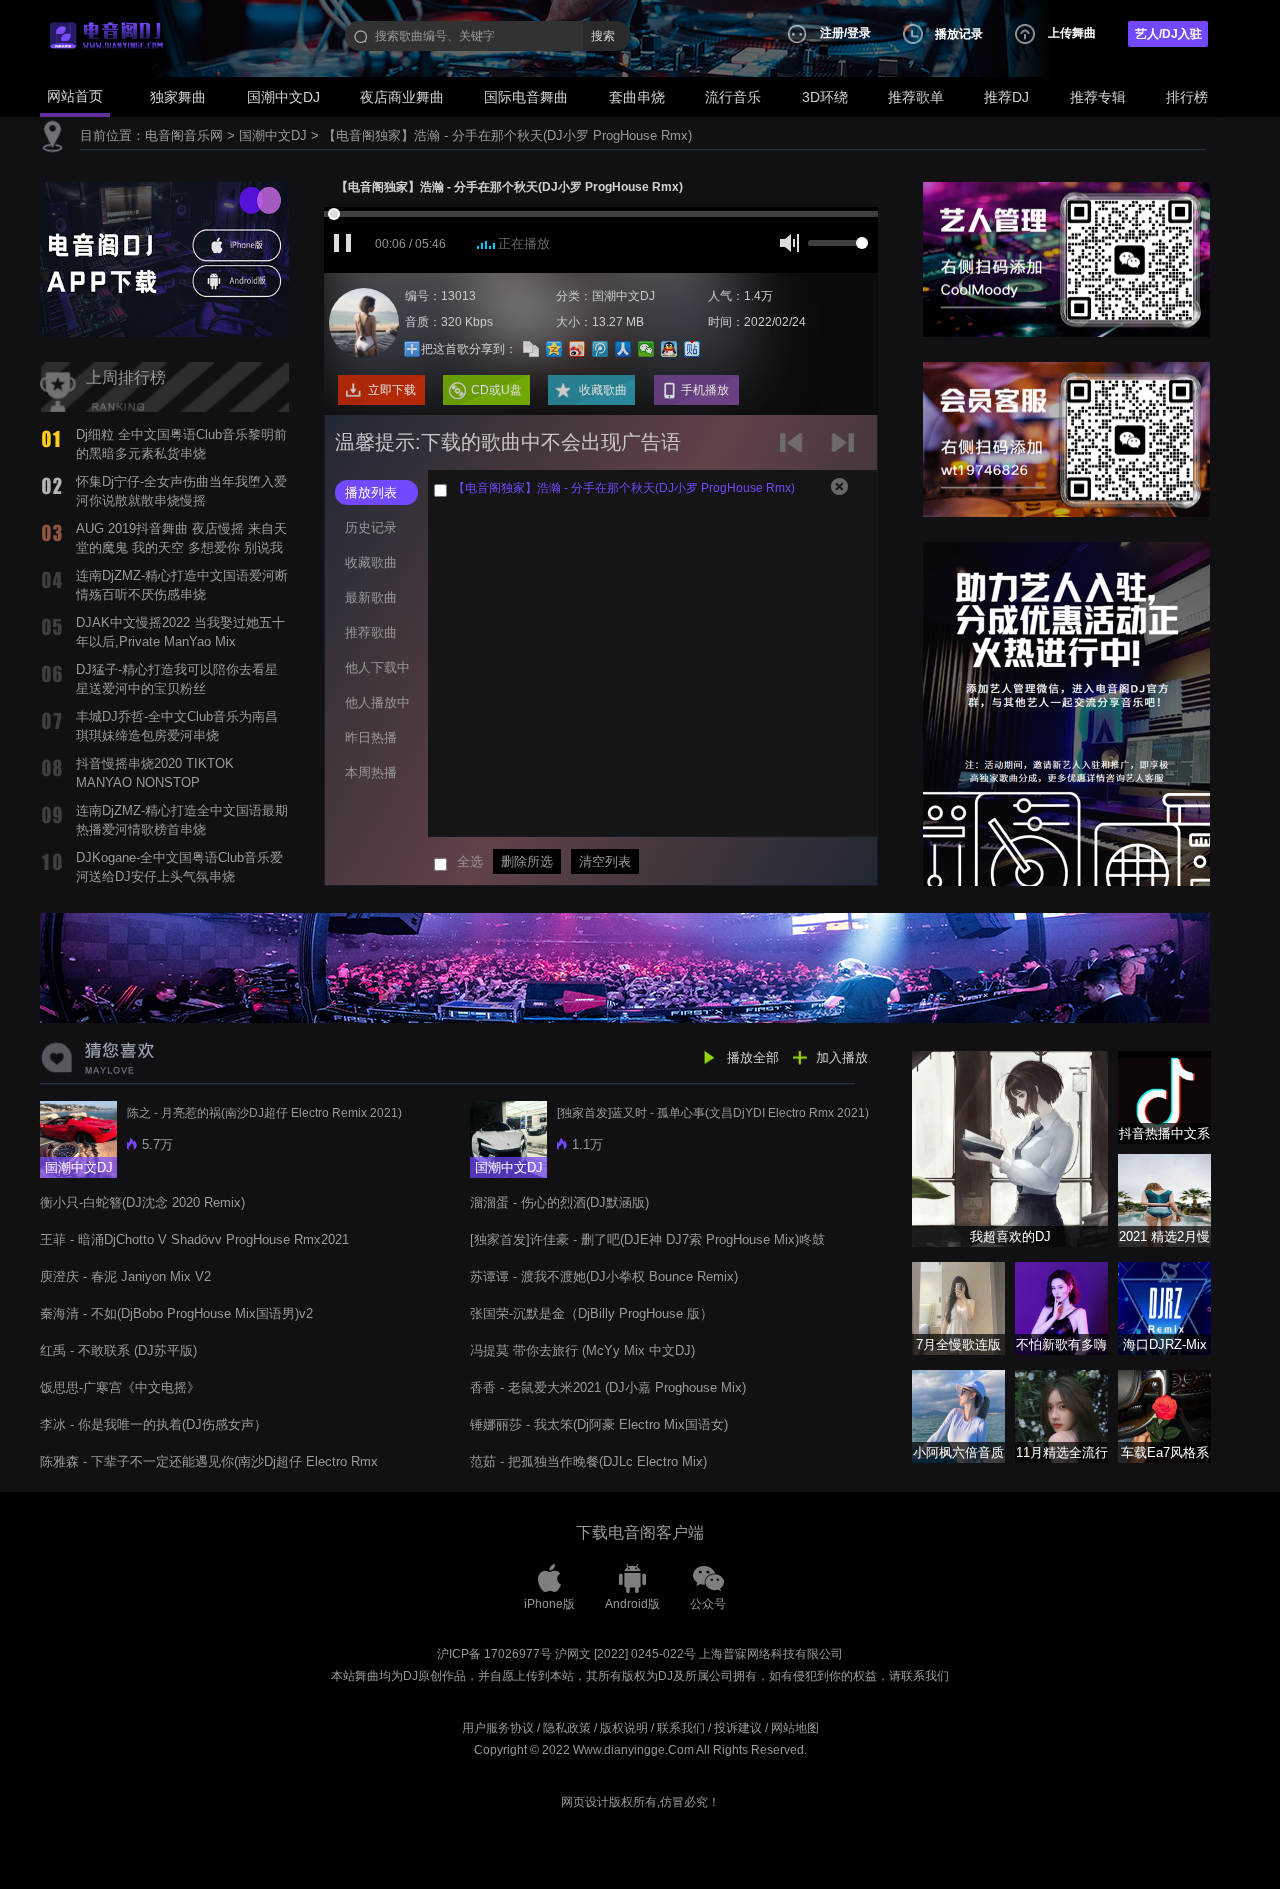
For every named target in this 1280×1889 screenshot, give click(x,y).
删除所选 (527, 861)
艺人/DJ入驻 (1168, 34)
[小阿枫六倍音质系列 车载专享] (958, 1415)
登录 (859, 33)
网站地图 (795, 1728)
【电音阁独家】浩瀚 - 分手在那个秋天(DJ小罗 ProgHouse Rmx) (507, 135)
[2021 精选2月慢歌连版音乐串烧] (1164, 1199)
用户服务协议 (498, 1728)
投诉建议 (738, 1728)
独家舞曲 (178, 97)
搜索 (603, 36)
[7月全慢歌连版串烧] (958, 1307)
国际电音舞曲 (526, 97)
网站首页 (75, 96)
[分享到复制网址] (531, 349)
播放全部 (753, 1057)
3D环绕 (825, 97)
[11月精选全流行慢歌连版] (1061, 1415)
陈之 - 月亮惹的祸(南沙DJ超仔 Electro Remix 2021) (264, 1113)
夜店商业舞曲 (402, 97)
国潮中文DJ (283, 97)
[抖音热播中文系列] (1164, 1096)
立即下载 (392, 390)
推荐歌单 (916, 97)
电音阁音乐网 (184, 135)
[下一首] (845, 449)
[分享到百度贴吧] (692, 349)
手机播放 (705, 390)
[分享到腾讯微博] (600, 349)
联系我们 (681, 1728)
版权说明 (624, 1728)
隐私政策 (567, 1728)
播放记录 (959, 34)
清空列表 (605, 861)
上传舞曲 (1072, 33)
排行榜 (1187, 97)
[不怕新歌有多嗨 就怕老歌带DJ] (1061, 1307)
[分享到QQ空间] (554, 349)
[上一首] (795, 449)
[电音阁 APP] (164, 258)
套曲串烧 (637, 97)
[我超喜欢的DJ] (1010, 1147)
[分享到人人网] (623, 349)
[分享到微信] (646, 349)
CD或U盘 (496, 390)
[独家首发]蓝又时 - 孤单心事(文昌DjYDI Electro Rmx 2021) (713, 1113)
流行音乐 (733, 97)
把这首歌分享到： (469, 349)
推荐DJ (1006, 97)
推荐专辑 (1098, 97)
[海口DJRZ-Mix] (1164, 1307)
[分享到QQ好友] (669, 349)
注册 (832, 33)
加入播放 (842, 1057)
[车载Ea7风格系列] (1164, 1415)
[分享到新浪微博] (577, 349)
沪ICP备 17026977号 (494, 1654)
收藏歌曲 (603, 390)
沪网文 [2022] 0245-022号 (625, 1654)
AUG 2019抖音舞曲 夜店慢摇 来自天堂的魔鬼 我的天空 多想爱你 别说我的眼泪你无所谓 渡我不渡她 (181, 547)
